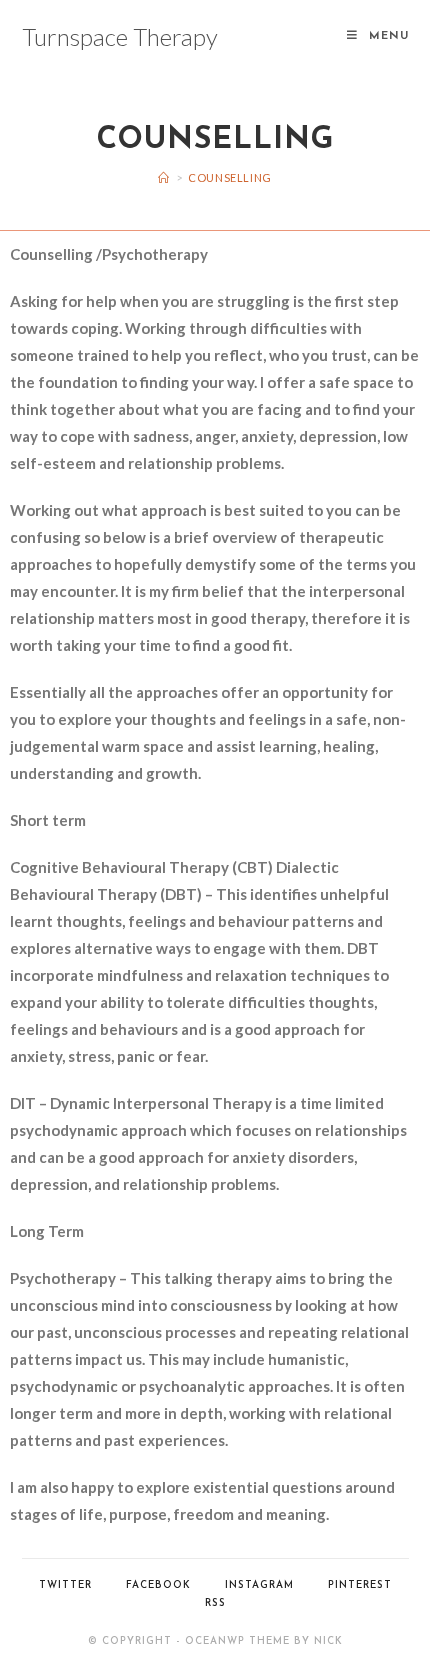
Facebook (158, 1585)
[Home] (164, 177)
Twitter (65, 1585)
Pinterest (360, 1585)
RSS (215, 1603)
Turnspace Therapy (120, 36)
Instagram (259, 1585)
